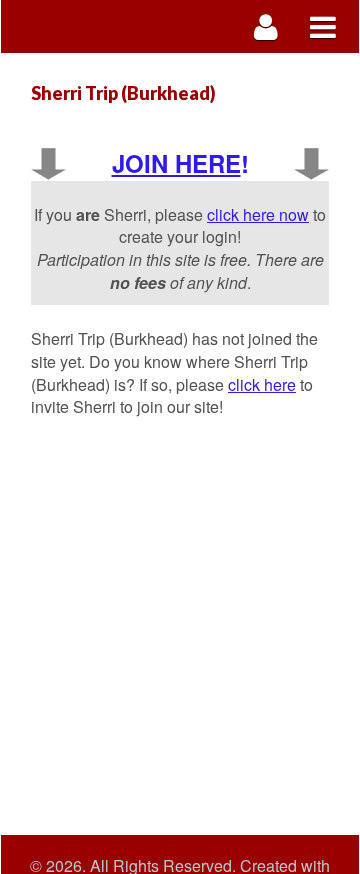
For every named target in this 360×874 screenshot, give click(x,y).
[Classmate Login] (266, 26)
